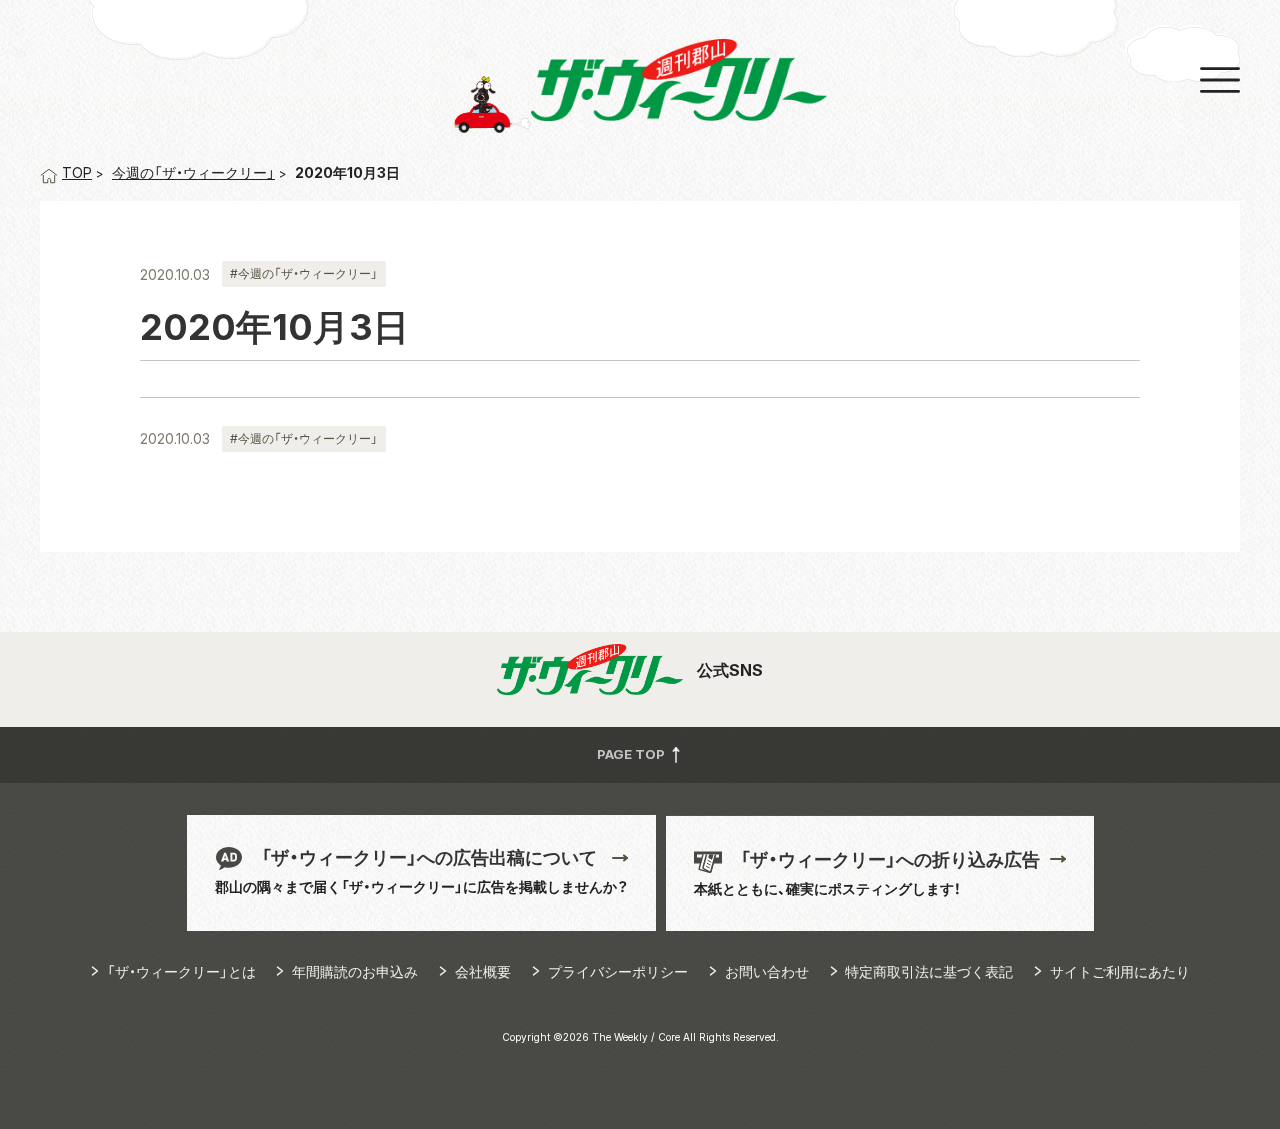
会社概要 (483, 971)
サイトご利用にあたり (1120, 971)
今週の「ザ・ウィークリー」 (193, 172)
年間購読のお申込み (355, 971)
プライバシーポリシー (618, 971)
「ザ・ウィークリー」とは (181, 971)
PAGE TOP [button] (632, 754)
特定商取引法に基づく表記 (929, 971)
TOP (77, 172)
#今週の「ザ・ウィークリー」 (304, 273)
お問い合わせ (767, 971)
